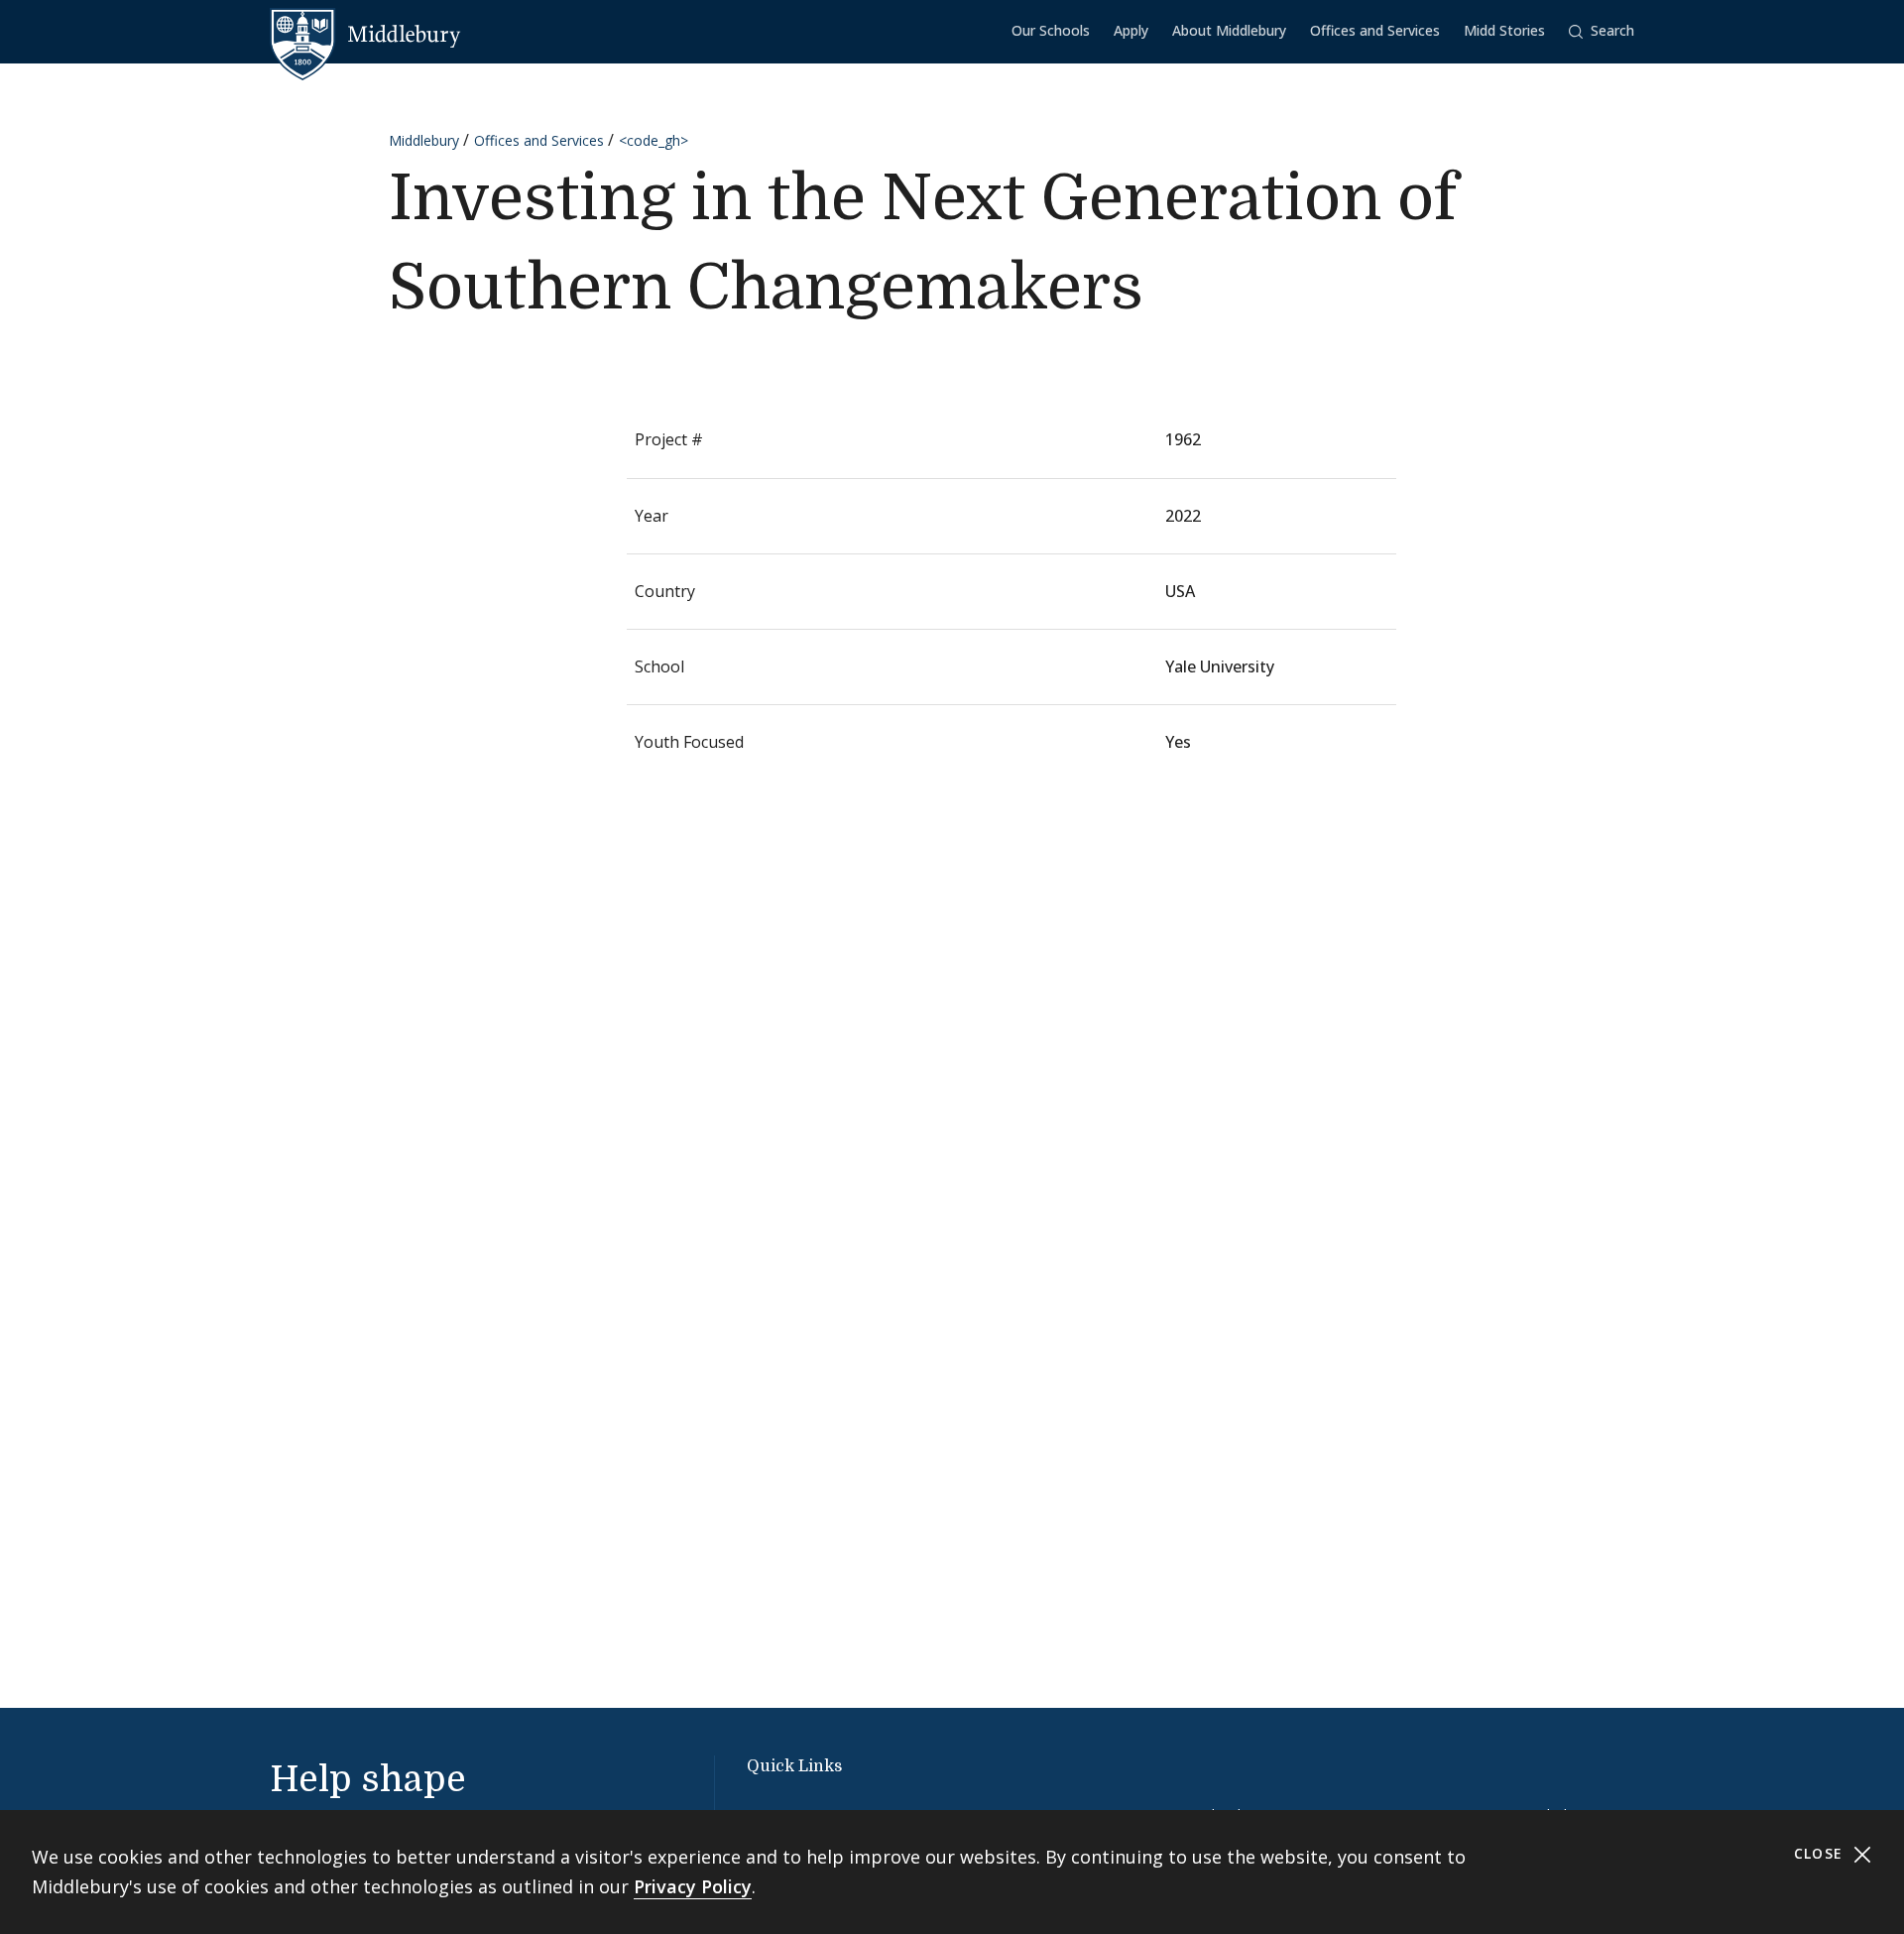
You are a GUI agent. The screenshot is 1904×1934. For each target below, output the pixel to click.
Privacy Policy (693, 1886)
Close (1821, 1853)
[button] (1602, 31)
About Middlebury (1229, 30)
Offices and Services (1375, 30)
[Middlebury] (365, 35)
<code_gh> (654, 140)
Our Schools (1051, 30)
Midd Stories (1504, 30)
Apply (1131, 30)
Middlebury (424, 140)
